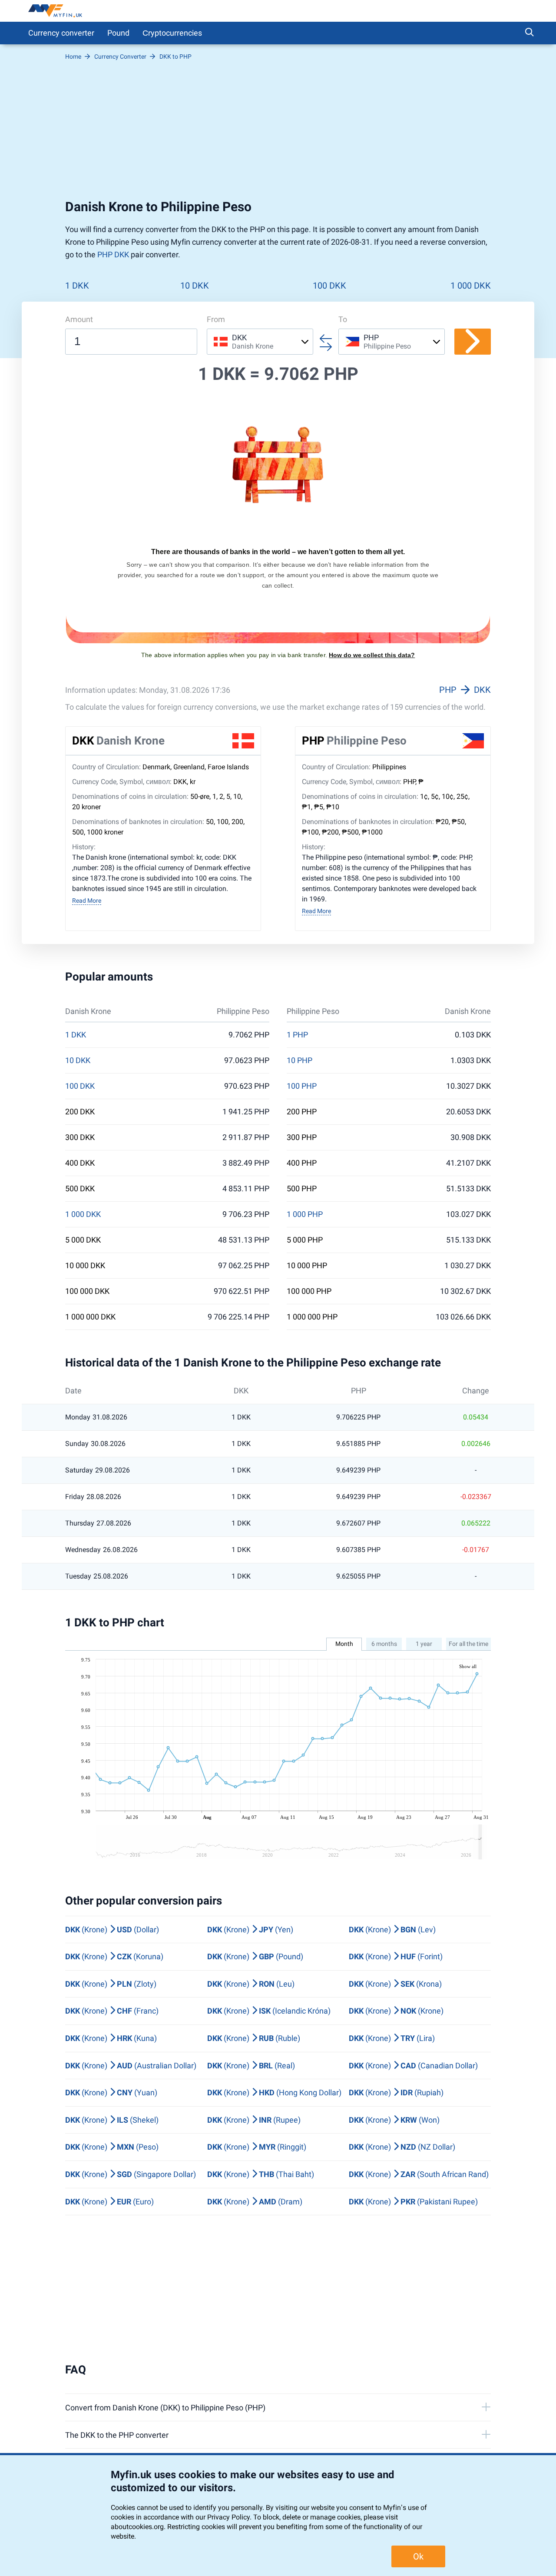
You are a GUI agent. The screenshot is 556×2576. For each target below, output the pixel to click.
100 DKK (329, 286)
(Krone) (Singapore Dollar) (131, 2174)
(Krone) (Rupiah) (396, 2092)
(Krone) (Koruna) (114, 1956)
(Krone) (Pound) (255, 1956)
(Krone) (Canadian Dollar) (413, 2066)
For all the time (468, 1644)
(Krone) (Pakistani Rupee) (413, 2202)
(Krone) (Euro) (109, 2202)
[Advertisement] (278, 130)
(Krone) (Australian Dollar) (131, 2066)
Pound (118, 33)
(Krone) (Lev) (392, 1930)
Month (344, 1644)
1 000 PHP (305, 1214)
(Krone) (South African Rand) (419, 2174)
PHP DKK (113, 254)
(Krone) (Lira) (392, 2038)
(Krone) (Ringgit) (257, 2147)
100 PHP (302, 1086)
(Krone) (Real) (251, 2066)
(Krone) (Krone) (396, 2011)
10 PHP (300, 1060)
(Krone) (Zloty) (111, 1984)
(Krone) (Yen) (250, 1930)
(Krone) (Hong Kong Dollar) (274, 2092)
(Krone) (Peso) (112, 2147)
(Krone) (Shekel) (112, 2120)
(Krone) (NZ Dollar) (402, 2147)
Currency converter (61, 33)
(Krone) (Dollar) (112, 1930)
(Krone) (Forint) (396, 1956)
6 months (384, 1644)
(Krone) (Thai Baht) (261, 2174)
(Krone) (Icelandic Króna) (269, 2011)
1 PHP (297, 1035)
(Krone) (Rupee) (254, 2120)
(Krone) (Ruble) (254, 2038)
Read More (87, 901)
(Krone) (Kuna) (111, 2038)
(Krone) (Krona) (395, 1984)
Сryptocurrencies (172, 33)
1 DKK (77, 286)
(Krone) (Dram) (255, 2202)
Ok (418, 2556)
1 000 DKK (471, 286)
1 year (424, 1644)
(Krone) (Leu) (251, 1984)
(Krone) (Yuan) (111, 2092)
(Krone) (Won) (394, 2120)
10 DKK (195, 286)
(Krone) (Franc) (112, 2011)
